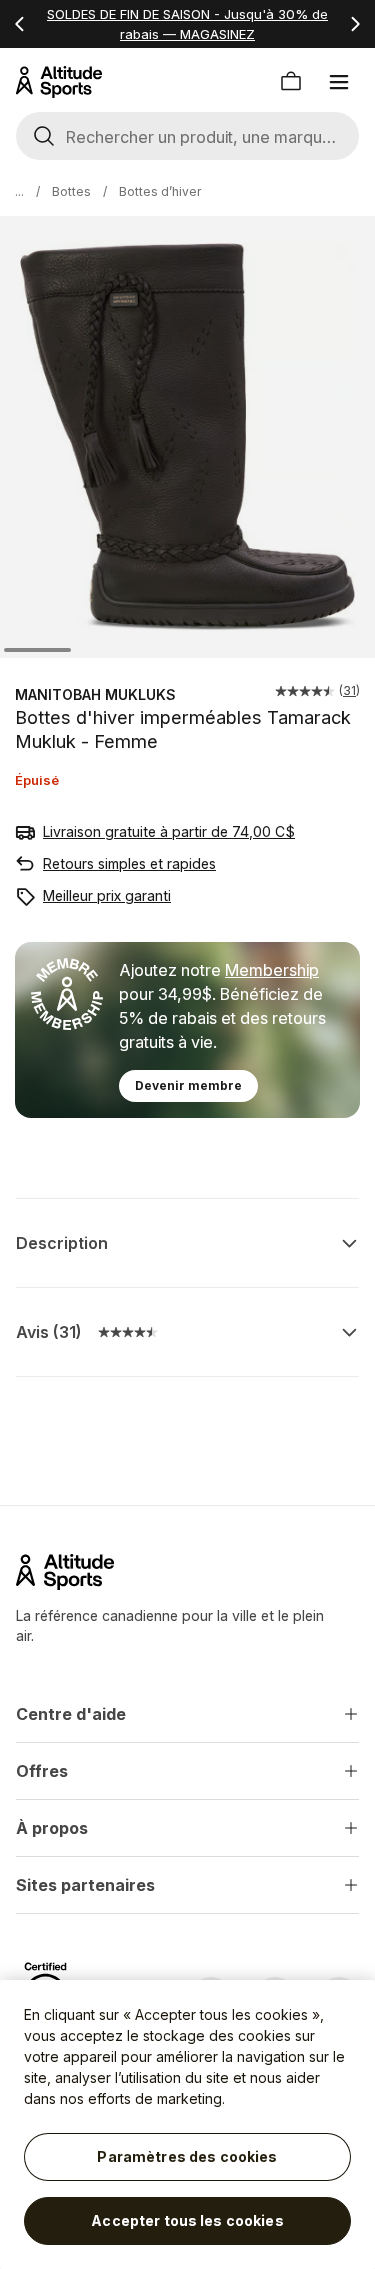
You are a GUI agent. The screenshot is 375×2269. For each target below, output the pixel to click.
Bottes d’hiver (160, 191)
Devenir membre (188, 1085)
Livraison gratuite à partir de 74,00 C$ (169, 831)
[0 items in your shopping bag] (291, 82)
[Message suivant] (355, 24)
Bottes (71, 191)
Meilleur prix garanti (107, 895)
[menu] (339, 82)
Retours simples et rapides (129, 863)
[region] (187, 2124)
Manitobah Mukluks (95, 694)
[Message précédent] (20, 24)
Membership (272, 970)
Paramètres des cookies (187, 2156)
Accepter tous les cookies (187, 2220)
